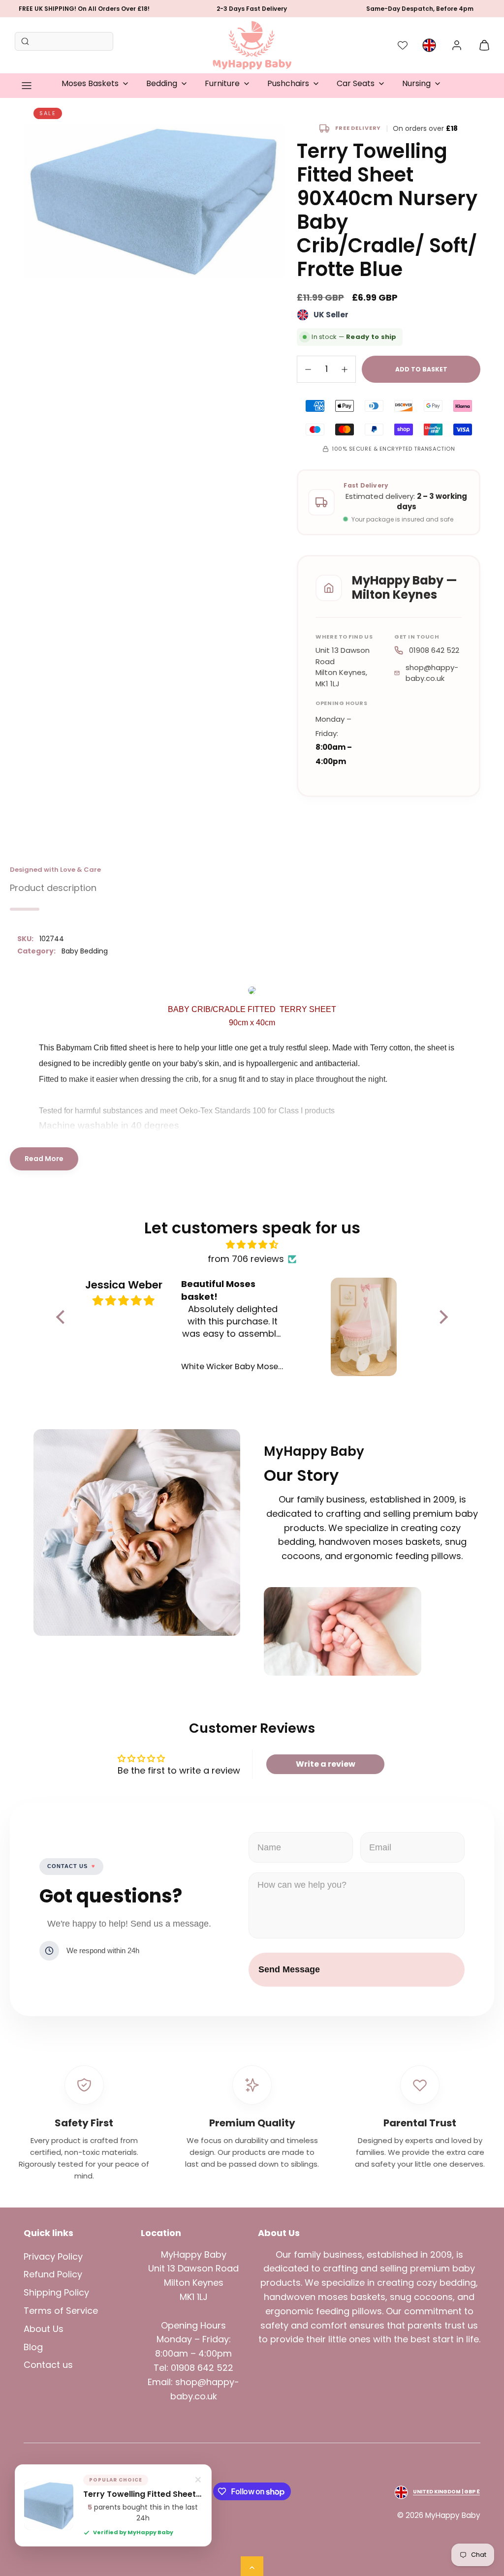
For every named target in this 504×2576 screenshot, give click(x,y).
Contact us (48, 2365)
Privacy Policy (53, 2256)
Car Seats (356, 83)
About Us (44, 2329)
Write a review (326, 1764)
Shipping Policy (56, 2292)
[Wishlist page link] (403, 45)
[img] (252, 1245)
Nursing (416, 83)
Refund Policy (53, 2274)
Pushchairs (288, 83)
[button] (27, 86)
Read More (44, 1159)
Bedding (162, 83)
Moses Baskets (90, 83)
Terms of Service (61, 2311)
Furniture (222, 83)
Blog (33, 2347)
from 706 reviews (246, 1259)
